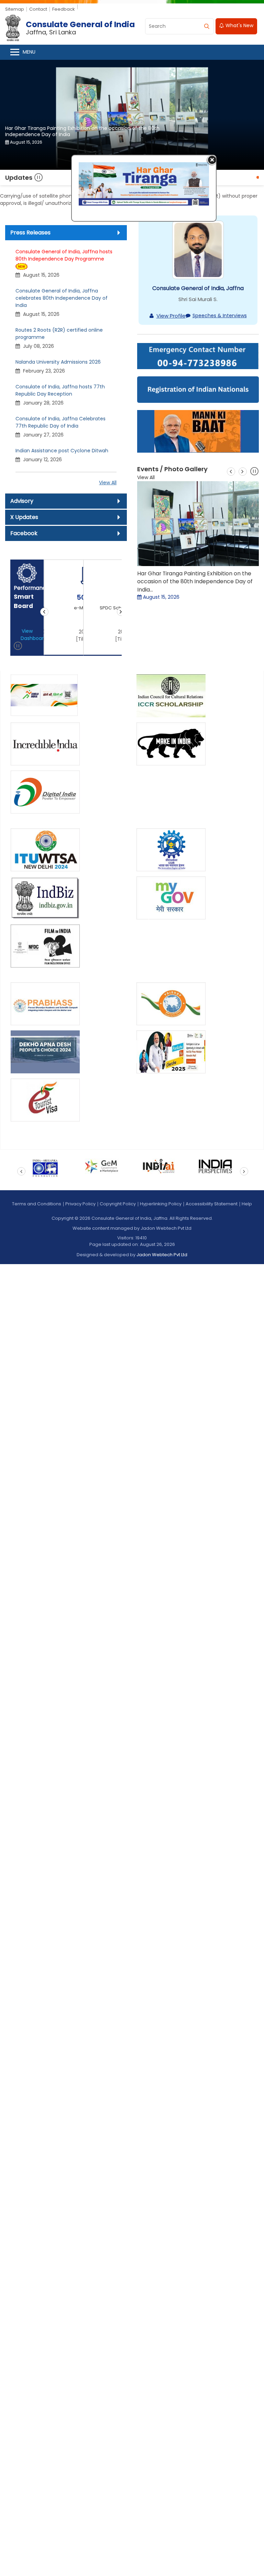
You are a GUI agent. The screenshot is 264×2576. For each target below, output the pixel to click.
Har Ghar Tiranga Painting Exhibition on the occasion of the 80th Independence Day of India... (195, 582)
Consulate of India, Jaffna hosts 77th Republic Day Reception (60, 391)
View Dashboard (30, 635)
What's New (239, 26)
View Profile (171, 316)
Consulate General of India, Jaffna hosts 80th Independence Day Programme (64, 256)
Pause (39, 178)
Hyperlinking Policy (161, 1204)
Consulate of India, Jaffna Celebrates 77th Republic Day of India (60, 423)
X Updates (24, 517)
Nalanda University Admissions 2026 (58, 362)
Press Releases (30, 233)
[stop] (18, 647)
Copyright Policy (118, 1204)
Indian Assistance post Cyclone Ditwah (62, 451)
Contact (38, 9)
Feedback (64, 9)
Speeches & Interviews (220, 316)
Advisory (22, 501)
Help (247, 1204)
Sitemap (15, 9)
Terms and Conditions (37, 1204)
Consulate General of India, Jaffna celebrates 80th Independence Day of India (62, 298)
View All (108, 483)
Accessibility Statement (212, 1204)
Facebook (24, 534)
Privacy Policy (80, 1204)
